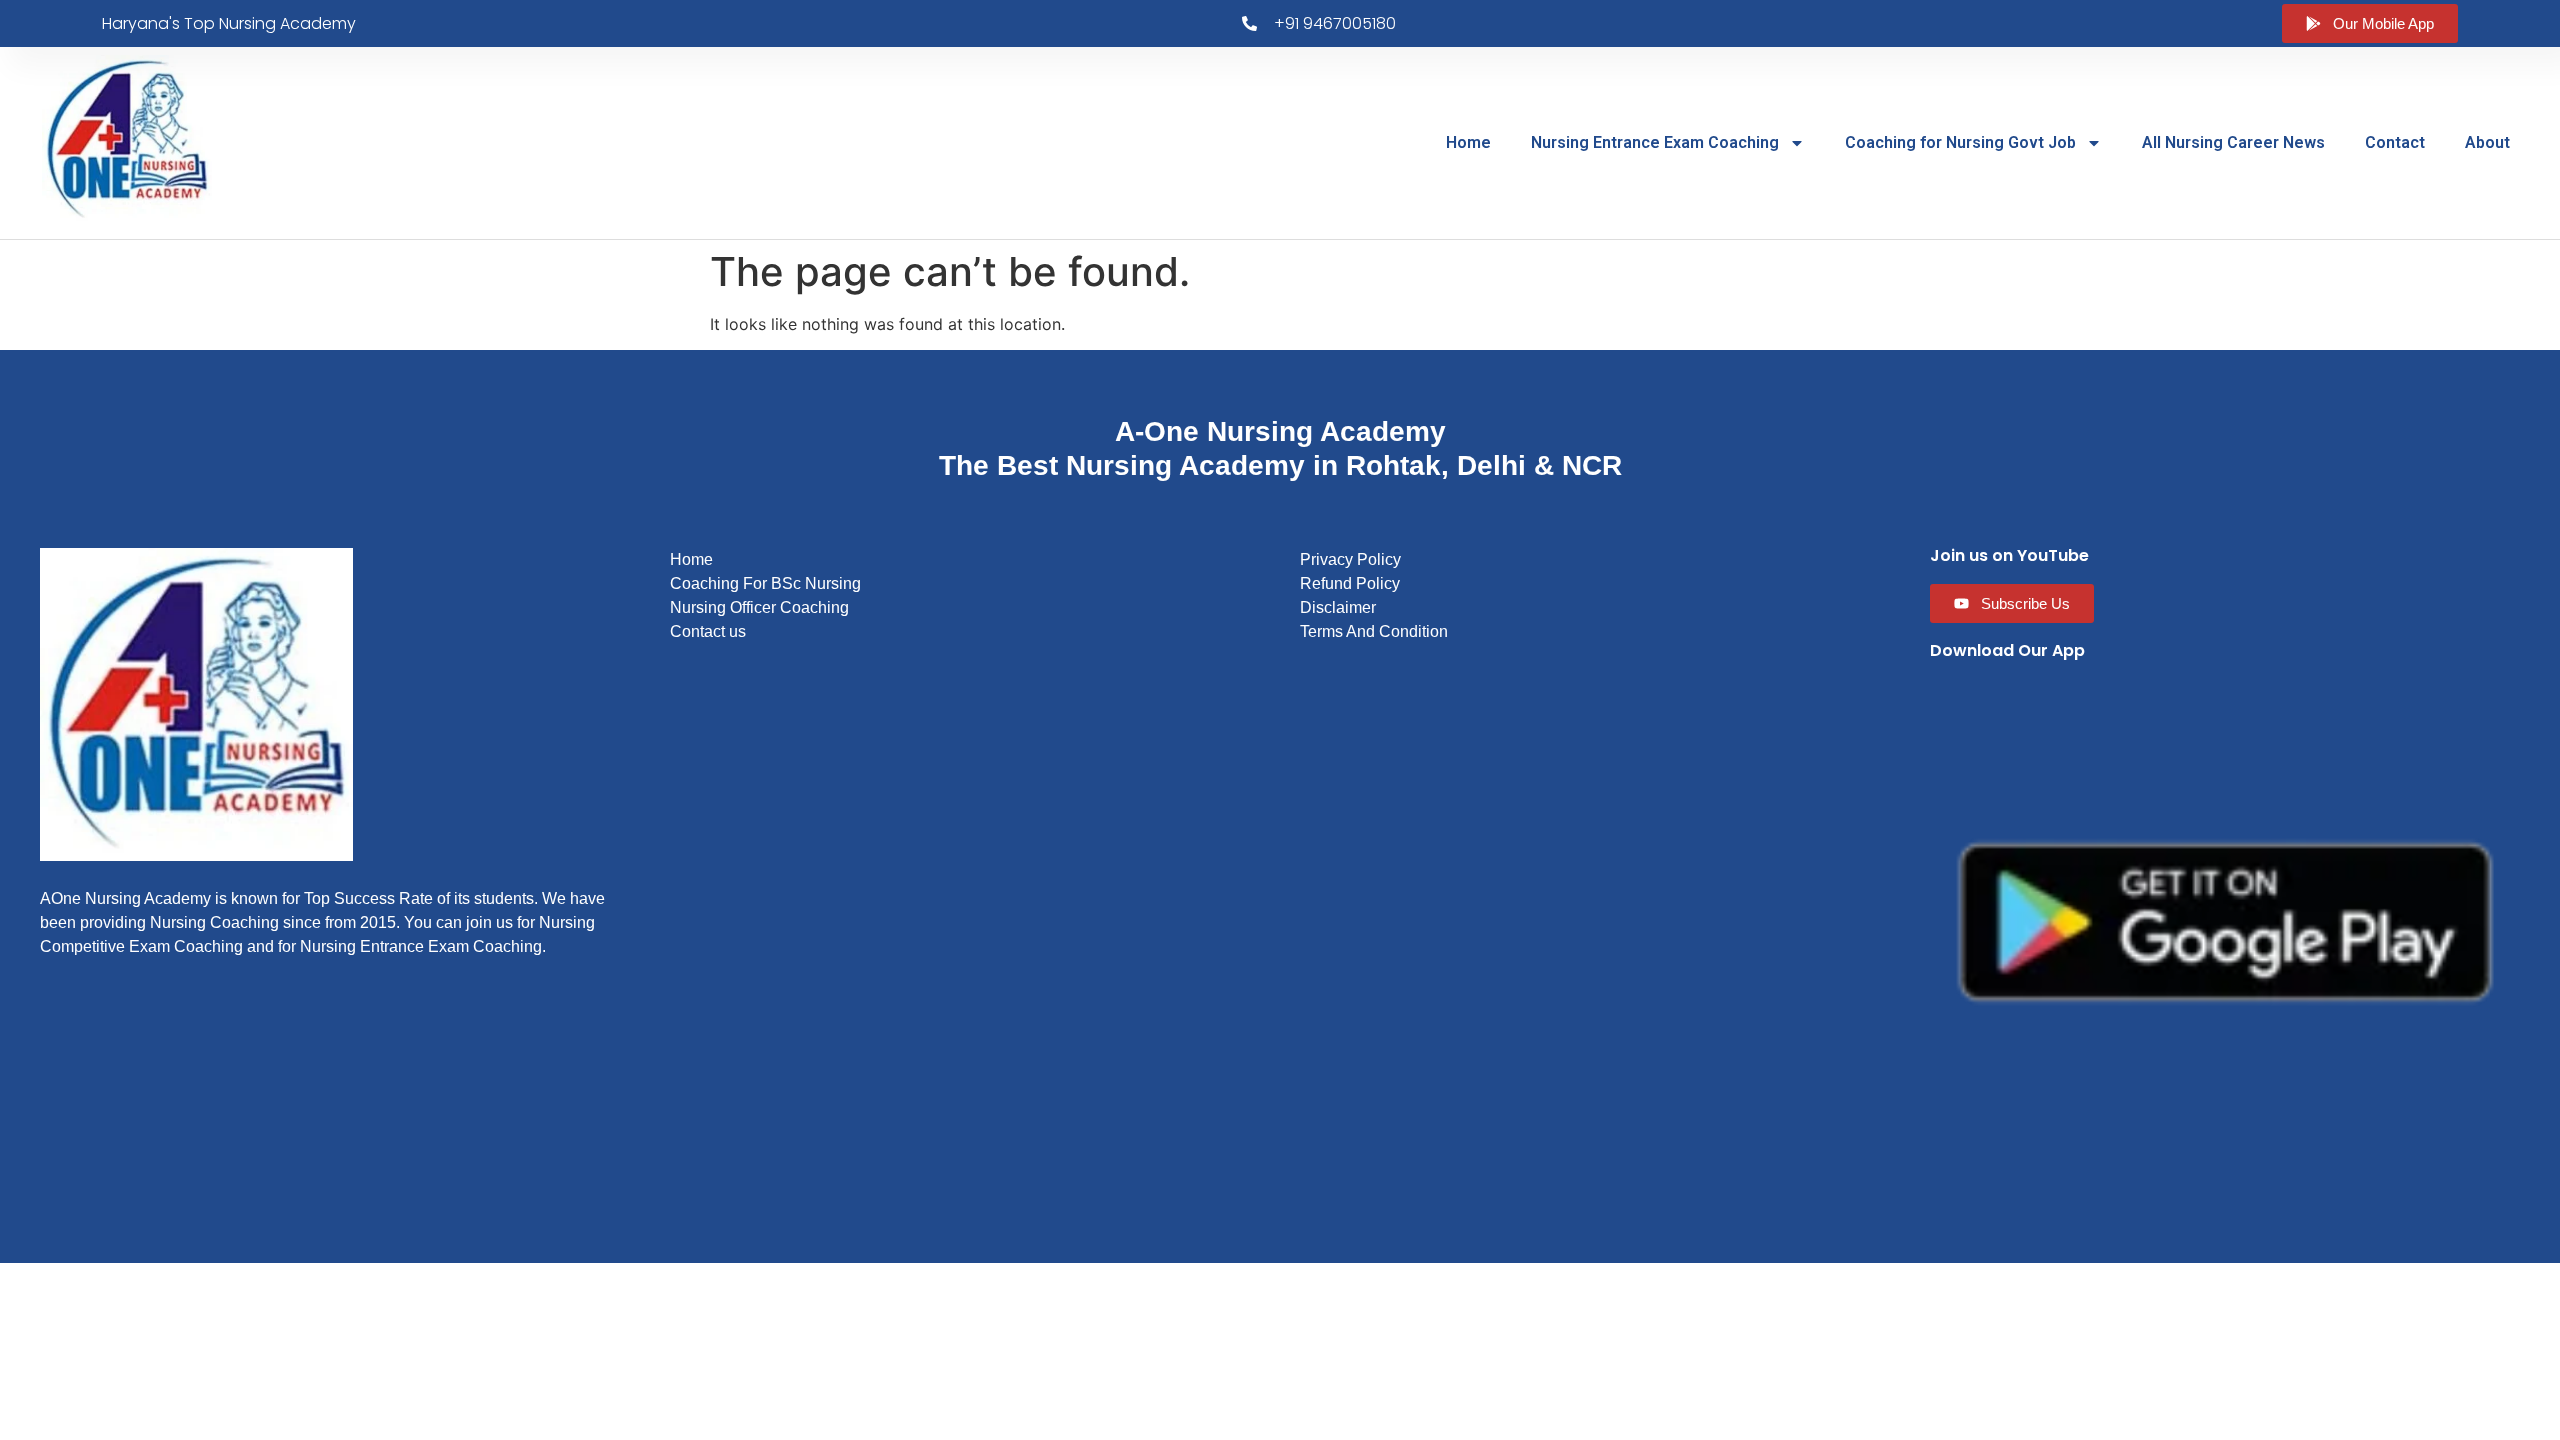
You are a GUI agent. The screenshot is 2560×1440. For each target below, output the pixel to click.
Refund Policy (1350, 583)
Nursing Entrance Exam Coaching (1655, 142)
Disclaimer (1338, 607)
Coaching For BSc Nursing (765, 583)
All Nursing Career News (2233, 142)
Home (1468, 142)
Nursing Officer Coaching (759, 607)
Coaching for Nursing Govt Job (1960, 142)
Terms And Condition (1374, 631)
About (2487, 142)
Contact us (708, 631)
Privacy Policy (1350, 559)
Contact (2395, 142)
